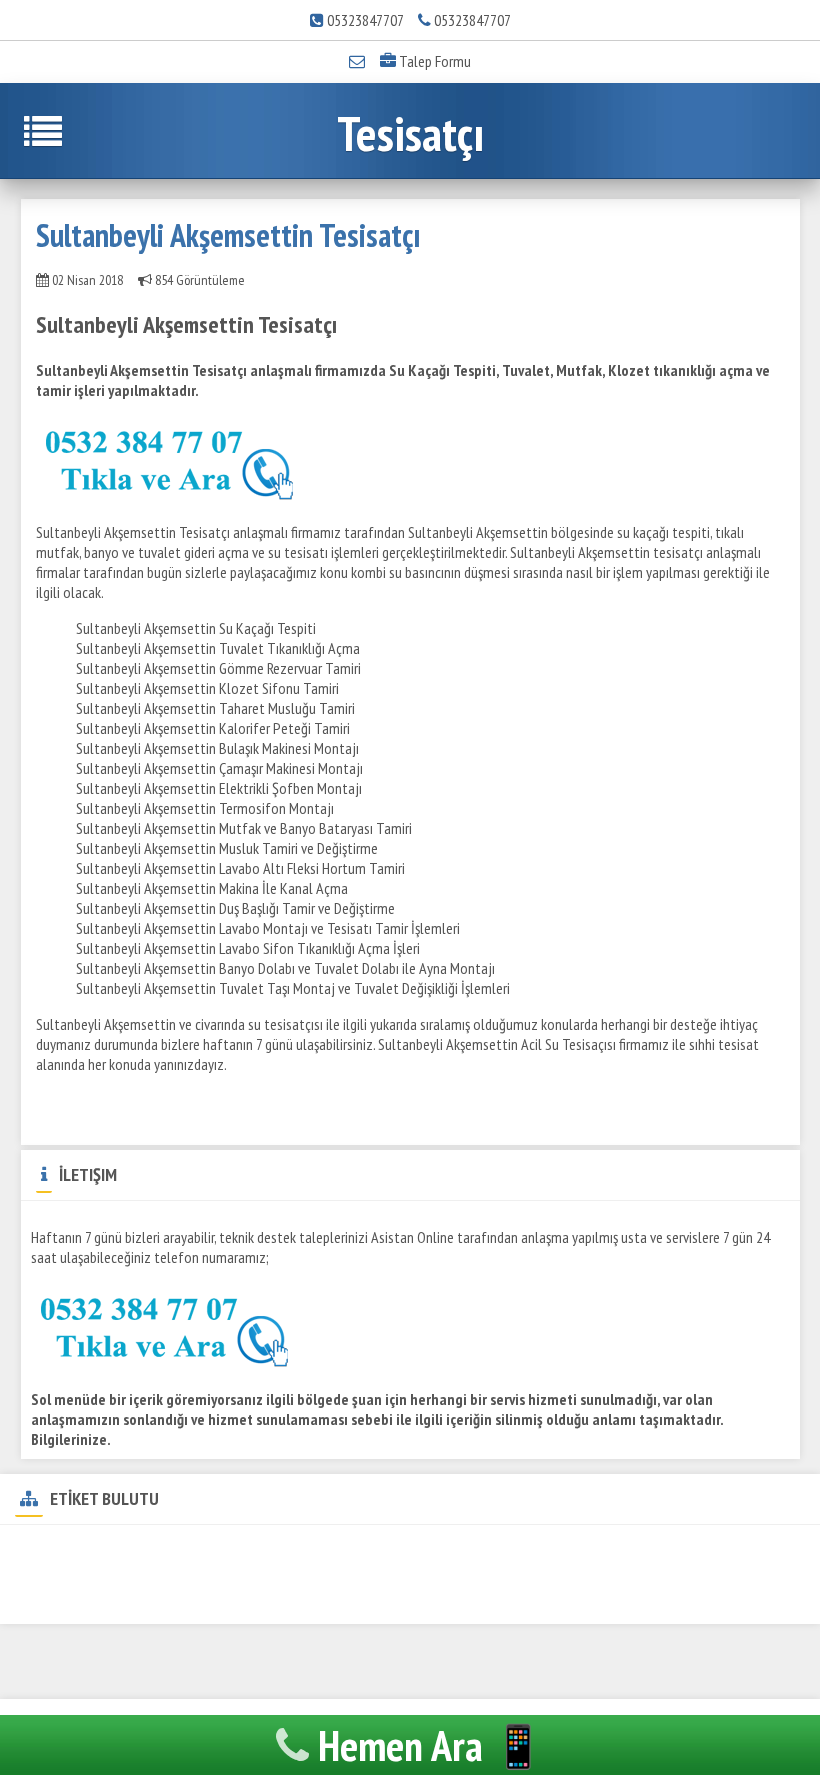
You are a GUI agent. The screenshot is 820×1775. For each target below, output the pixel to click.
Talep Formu (433, 61)
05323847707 (365, 20)
